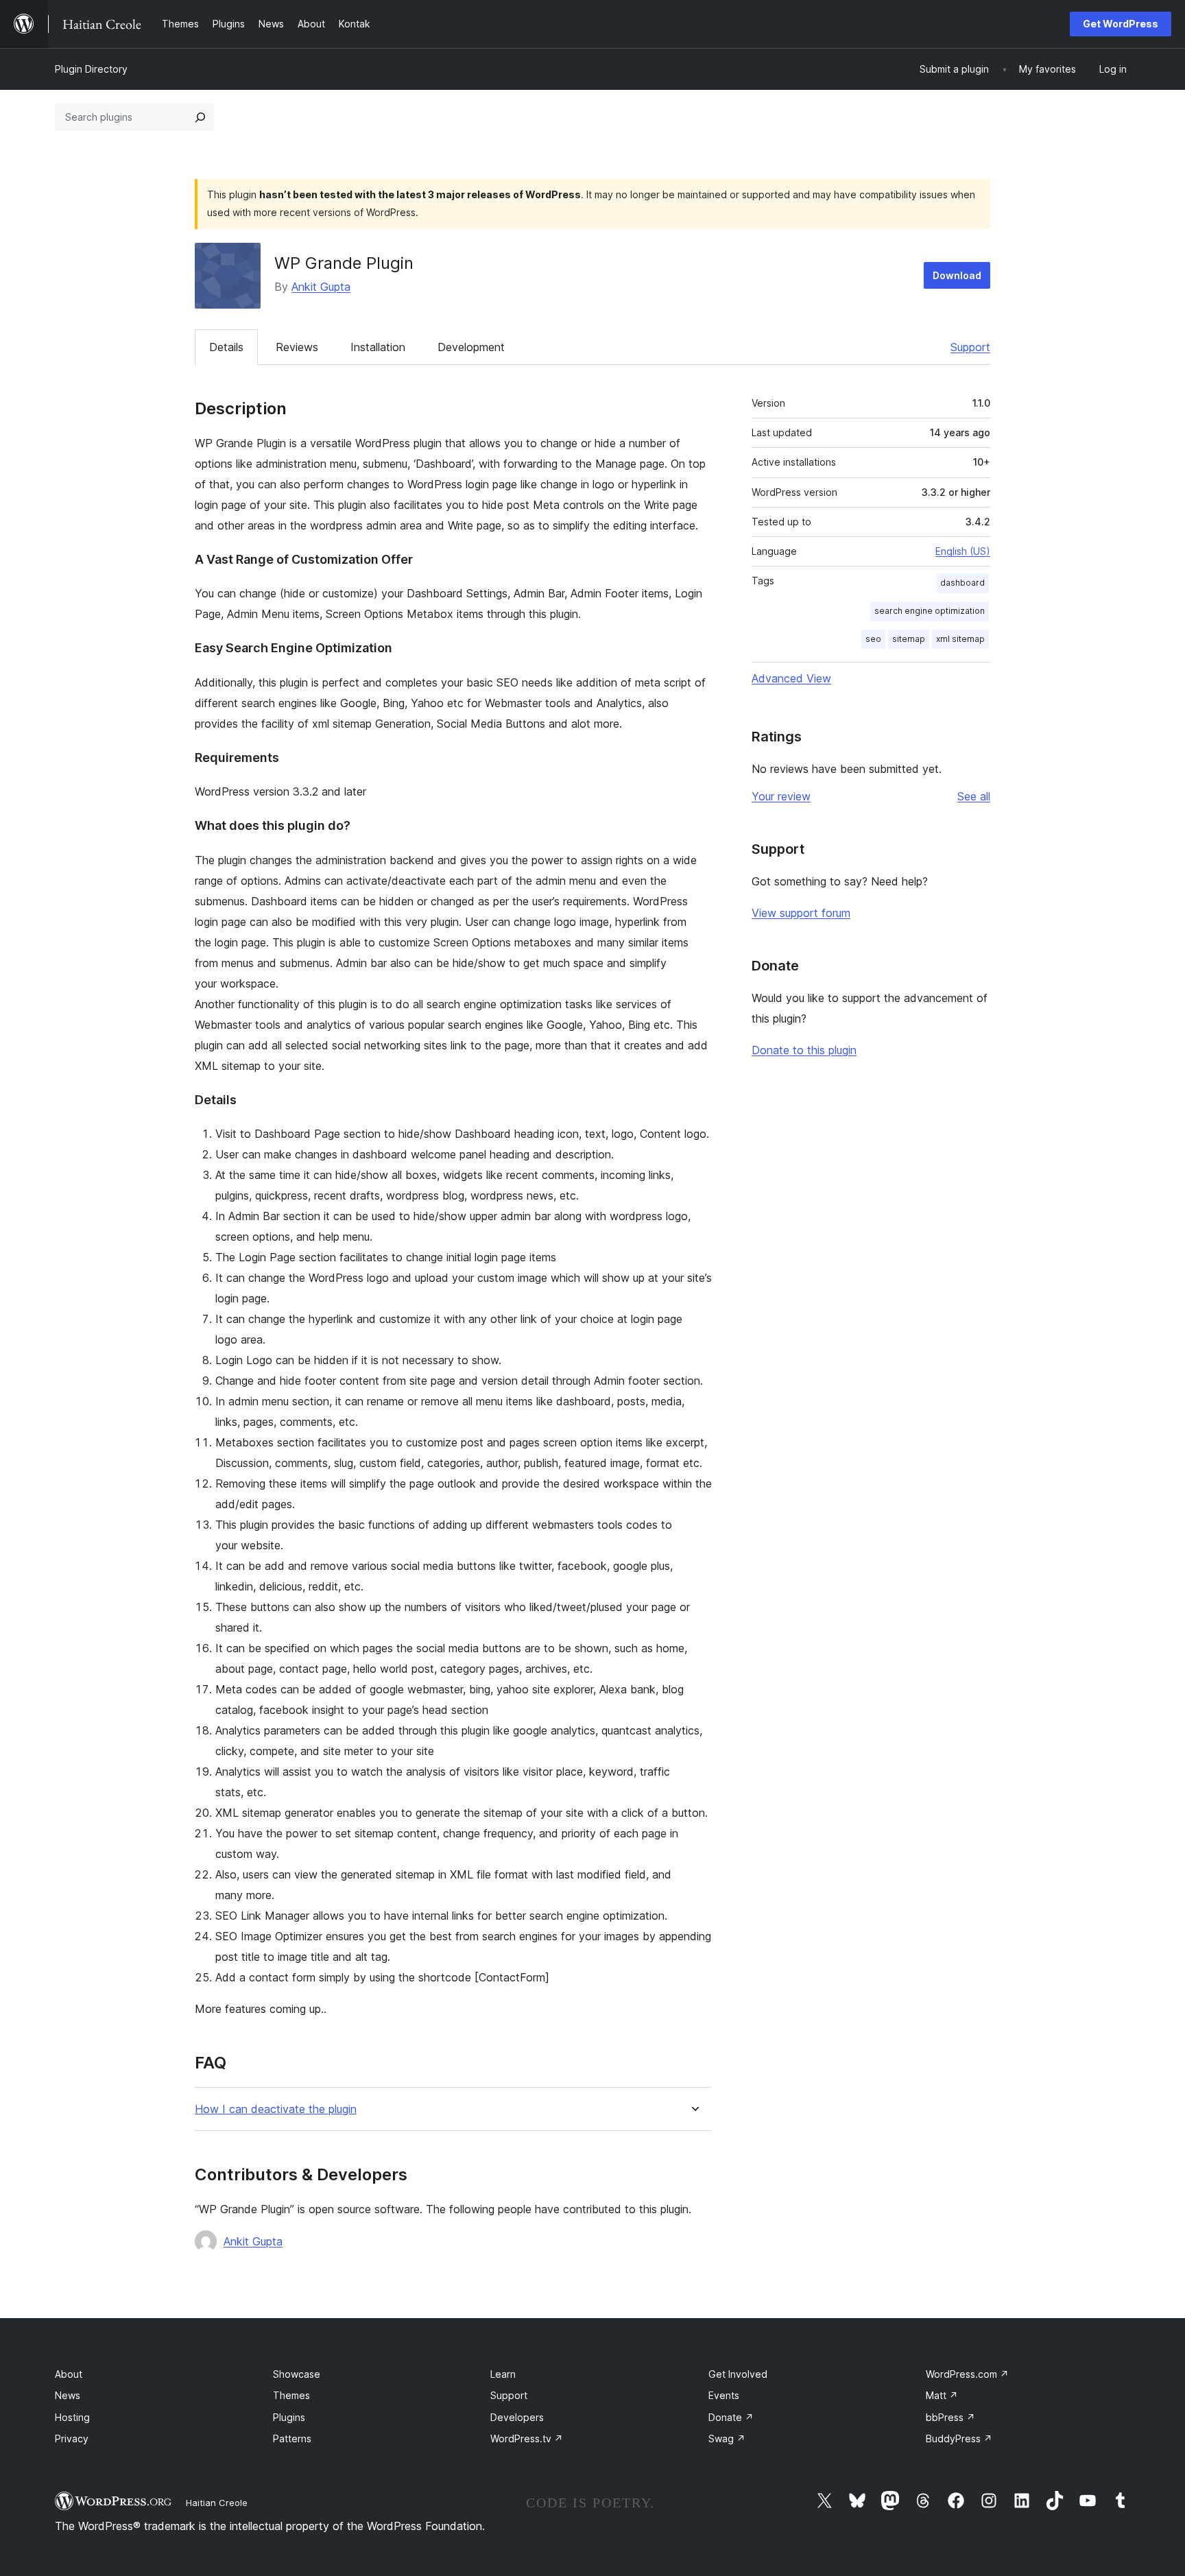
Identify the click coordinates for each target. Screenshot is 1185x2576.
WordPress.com (967, 2374)
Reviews (297, 347)
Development (471, 347)
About (69, 2374)
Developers (517, 2417)
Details (226, 347)
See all (974, 796)
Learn (503, 2374)
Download (957, 275)
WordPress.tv (527, 2438)
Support (970, 347)
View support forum (801, 913)
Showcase (297, 2374)
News (68, 2395)
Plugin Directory (91, 69)
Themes (291, 2395)
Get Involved (738, 2374)
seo (873, 639)
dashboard (962, 583)
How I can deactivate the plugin (276, 2109)
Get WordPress (1121, 24)
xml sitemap (960, 639)
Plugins (289, 2417)
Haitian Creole (217, 2503)
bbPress (950, 2417)
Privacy (72, 2438)
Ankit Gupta (321, 287)
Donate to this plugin (804, 1050)
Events (724, 2395)
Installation (378, 347)
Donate (731, 2417)
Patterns (292, 2438)
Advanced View (791, 678)
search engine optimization (930, 611)
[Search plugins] (200, 117)
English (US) (963, 551)
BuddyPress (959, 2438)
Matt (942, 2395)
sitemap (909, 639)
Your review (781, 796)
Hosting (72, 2417)
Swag (727, 2438)
